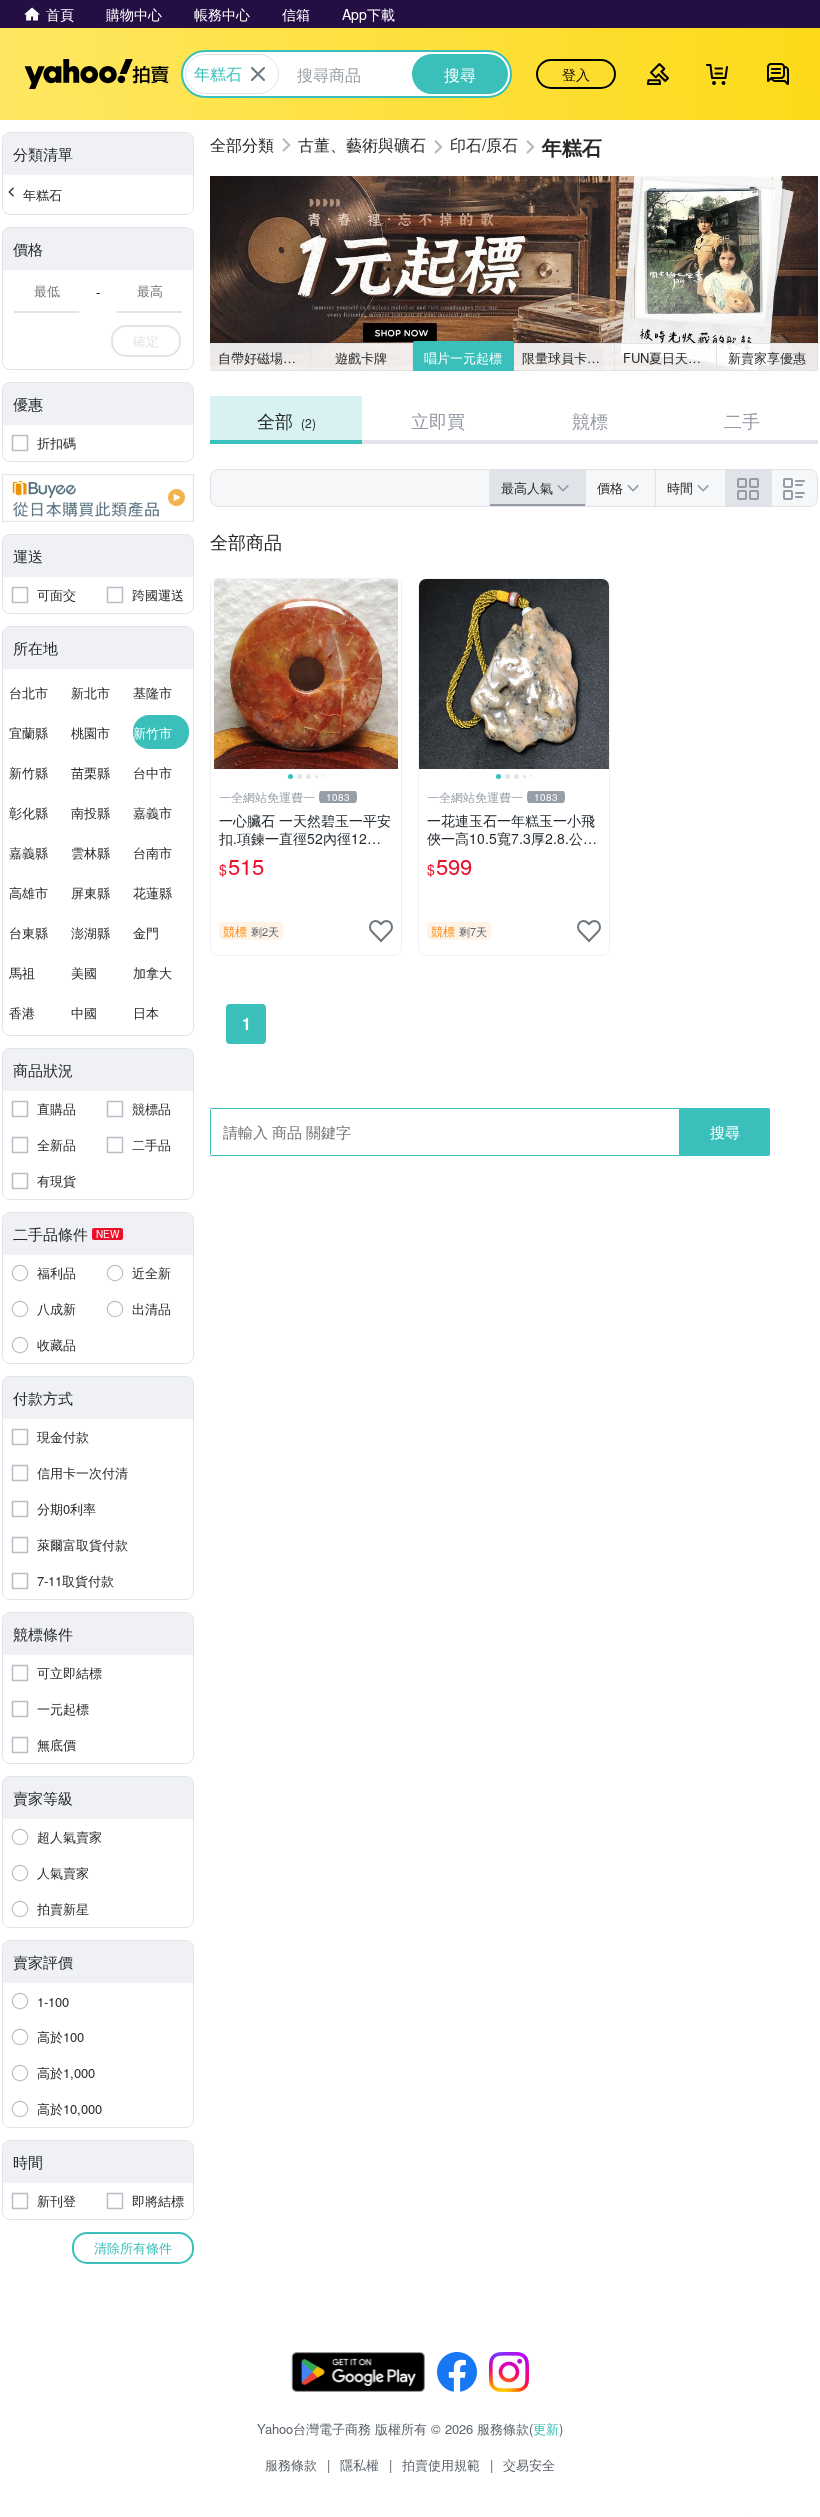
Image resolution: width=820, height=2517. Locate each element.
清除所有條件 (133, 2247)
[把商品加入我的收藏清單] (381, 931)
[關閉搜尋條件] (258, 74)
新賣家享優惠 (767, 357)
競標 (590, 420)
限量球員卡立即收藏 (568, 357)
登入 (576, 74)
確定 (146, 340)
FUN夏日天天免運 (669, 357)
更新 (546, 2428)
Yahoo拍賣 (96, 74)
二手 (742, 420)
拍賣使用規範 (441, 2464)
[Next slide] (388, 674)
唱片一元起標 (463, 357)
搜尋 (725, 1131)
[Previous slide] (224, 674)
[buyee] (98, 498)
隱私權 (359, 2464)
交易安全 (529, 2464)
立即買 (438, 420)
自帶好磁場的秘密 (264, 357)
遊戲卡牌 (361, 357)
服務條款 (291, 2464)
